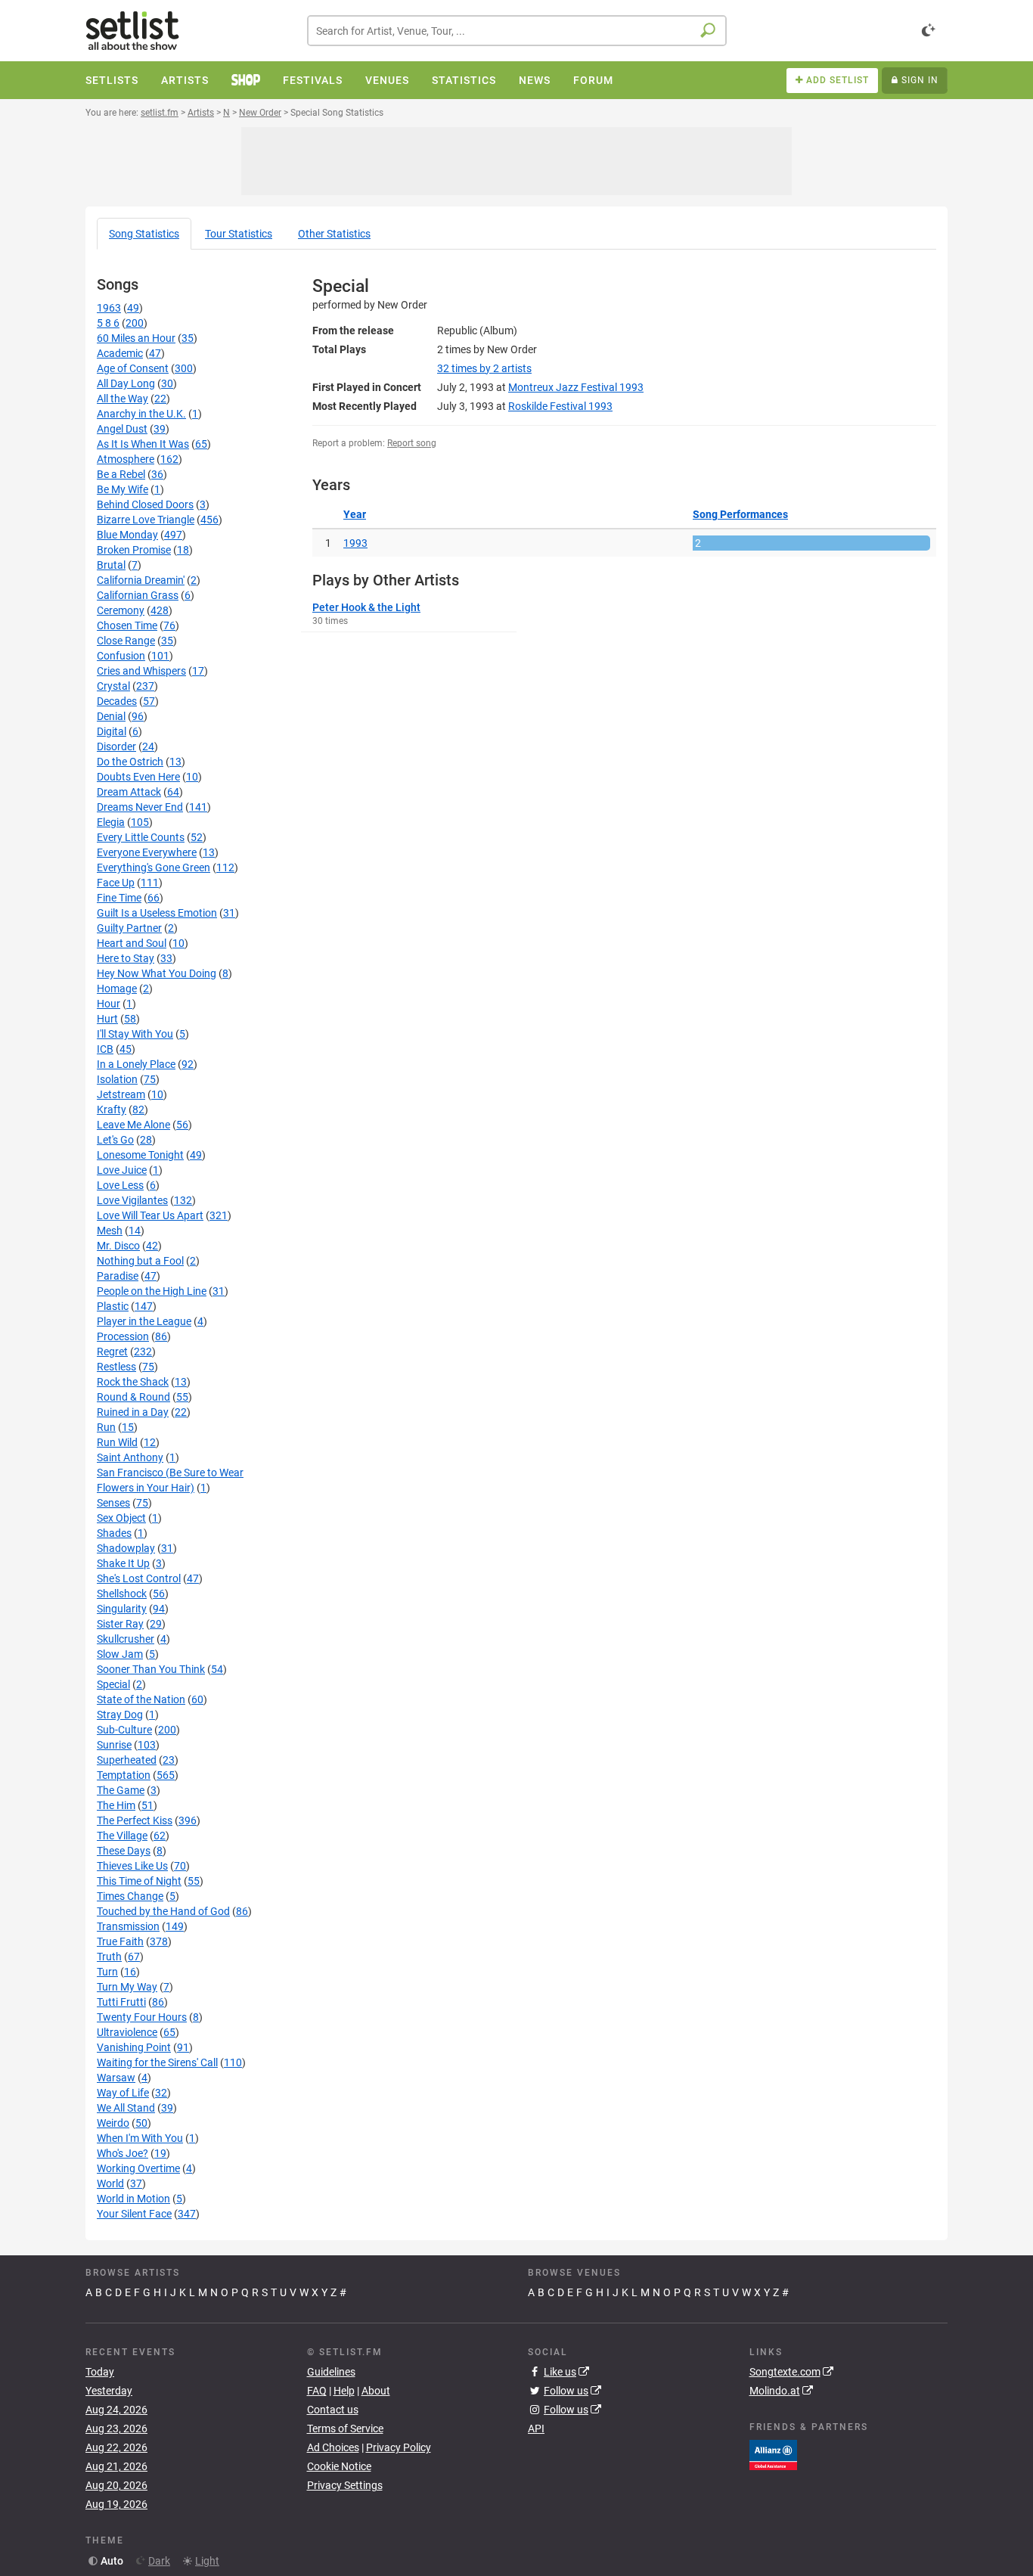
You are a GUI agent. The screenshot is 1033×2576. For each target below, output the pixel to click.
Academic (120, 353)
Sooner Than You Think (151, 1669)
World (110, 2183)
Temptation (124, 1775)
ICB (105, 1049)
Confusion (121, 656)
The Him (116, 1805)
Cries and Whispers (141, 671)
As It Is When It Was (143, 444)
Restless (116, 1367)
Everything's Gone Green (154, 867)
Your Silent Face (134, 2214)
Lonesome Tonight (140, 1155)
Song (144, 234)
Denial (111, 716)
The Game (121, 1790)
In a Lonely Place (136, 1064)
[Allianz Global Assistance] (773, 2453)
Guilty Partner (129, 928)
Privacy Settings (345, 2485)
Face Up (116, 883)
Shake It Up (123, 1563)
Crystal (113, 686)
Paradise (118, 1276)
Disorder (116, 746)
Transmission (128, 1926)
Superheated (127, 1760)
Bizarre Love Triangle (146, 520)
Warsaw (116, 2078)
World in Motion (133, 2199)
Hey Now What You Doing (157, 973)
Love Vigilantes (132, 1200)
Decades (117, 701)
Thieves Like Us (132, 1866)
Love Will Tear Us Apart (150, 1215)
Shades (114, 1533)
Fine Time (119, 898)
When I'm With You (140, 2138)
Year (355, 514)
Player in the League (144, 1321)
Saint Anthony (130, 1457)
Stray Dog (120, 1715)
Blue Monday (127, 535)
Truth (109, 1957)
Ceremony (121, 610)
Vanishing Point (134, 2047)
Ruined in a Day (133, 1412)
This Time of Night (139, 1881)
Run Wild (117, 1442)
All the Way (123, 399)
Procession (123, 1336)
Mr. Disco (118, 1246)
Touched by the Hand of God (163, 1911)
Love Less (120, 1185)
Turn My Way (127, 1987)
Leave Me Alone (133, 1125)
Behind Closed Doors (145, 504)
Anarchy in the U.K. (141, 414)
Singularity (122, 1609)
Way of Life (123, 2093)
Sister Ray (120, 1624)
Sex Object (121, 1518)
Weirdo (113, 2123)
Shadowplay (126, 1548)
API (536, 2429)
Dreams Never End (140, 807)
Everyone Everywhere (147, 852)
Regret (112, 1352)
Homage (117, 989)
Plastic (113, 1306)
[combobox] (517, 31)
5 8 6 (108, 323)
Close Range (126, 641)
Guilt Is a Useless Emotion (157, 913)
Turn (107, 1972)
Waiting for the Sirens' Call (157, 2062)
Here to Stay (126, 958)
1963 (109, 308)
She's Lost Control (139, 1578)
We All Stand (126, 2108)
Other (334, 234)
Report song (412, 443)
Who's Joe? (123, 2153)
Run (106, 1427)
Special (113, 1684)
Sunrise (114, 1745)
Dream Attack (129, 792)
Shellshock (122, 1594)
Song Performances (740, 514)
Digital (112, 731)
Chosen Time (127, 625)
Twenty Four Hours (142, 2017)
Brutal (111, 565)
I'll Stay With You (135, 1034)
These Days (124, 1851)
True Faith (120, 1941)
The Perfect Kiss (135, 1820)
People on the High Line (152, 1291)
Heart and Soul (132, 943)
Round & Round (133, 1397)
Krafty (112, 1110)
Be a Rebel (121, 474)
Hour (109, 1004)
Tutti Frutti (121, 2002)
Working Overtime (138, 2168)
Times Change (130, 1896)
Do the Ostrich (130, 762)
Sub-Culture (124, 1730)
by (484, 368)
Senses (113, 1503)
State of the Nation (141, 1699)
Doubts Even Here (138, 777)
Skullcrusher (126, 1639)
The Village (122, 1836)
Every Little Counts (141, 837)
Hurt (107, 1019)
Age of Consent (133, 368)
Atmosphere (126, 459)
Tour (239, 234)
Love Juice (122, 1170)
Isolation (117, 1079)
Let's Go (115, 1140)
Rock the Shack (133, 1382)
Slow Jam (120, 1654)
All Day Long (126, 383)
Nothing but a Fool (140, 1261)
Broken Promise (134, 550)
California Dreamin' (141, 580)
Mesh (110, 1231)
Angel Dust (122, 429)
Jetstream (121, 1094)
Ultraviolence (127, 2032)
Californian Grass (138, 595)
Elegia (111, 822)
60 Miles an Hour (136, 338)
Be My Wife (123, 489)
